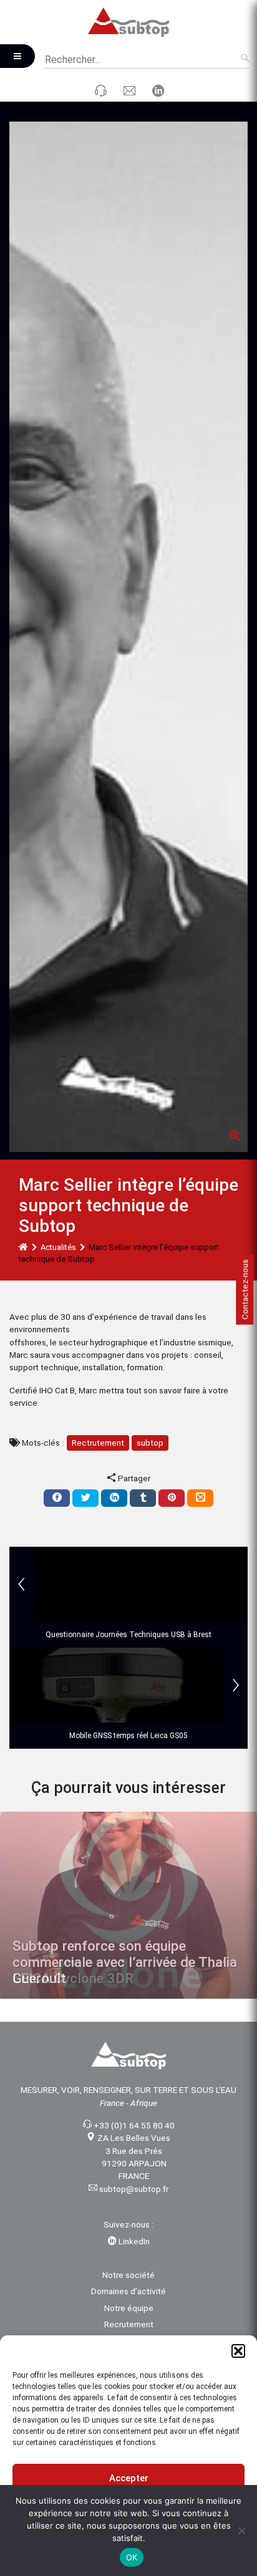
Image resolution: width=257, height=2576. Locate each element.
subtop (150, 1443)
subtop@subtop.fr (134, 2189)
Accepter (129, 2478)
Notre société (128, 2275)
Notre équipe (129, 2308)
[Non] (241, 2530)
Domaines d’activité (128, 2291)
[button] (238, 2351)
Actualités (58, 1247)
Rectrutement (98, 1443)
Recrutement (129, 2324)
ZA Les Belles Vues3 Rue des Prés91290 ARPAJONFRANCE (134, 2157)
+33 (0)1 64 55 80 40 (134, 2125)
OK (132, 2557)
